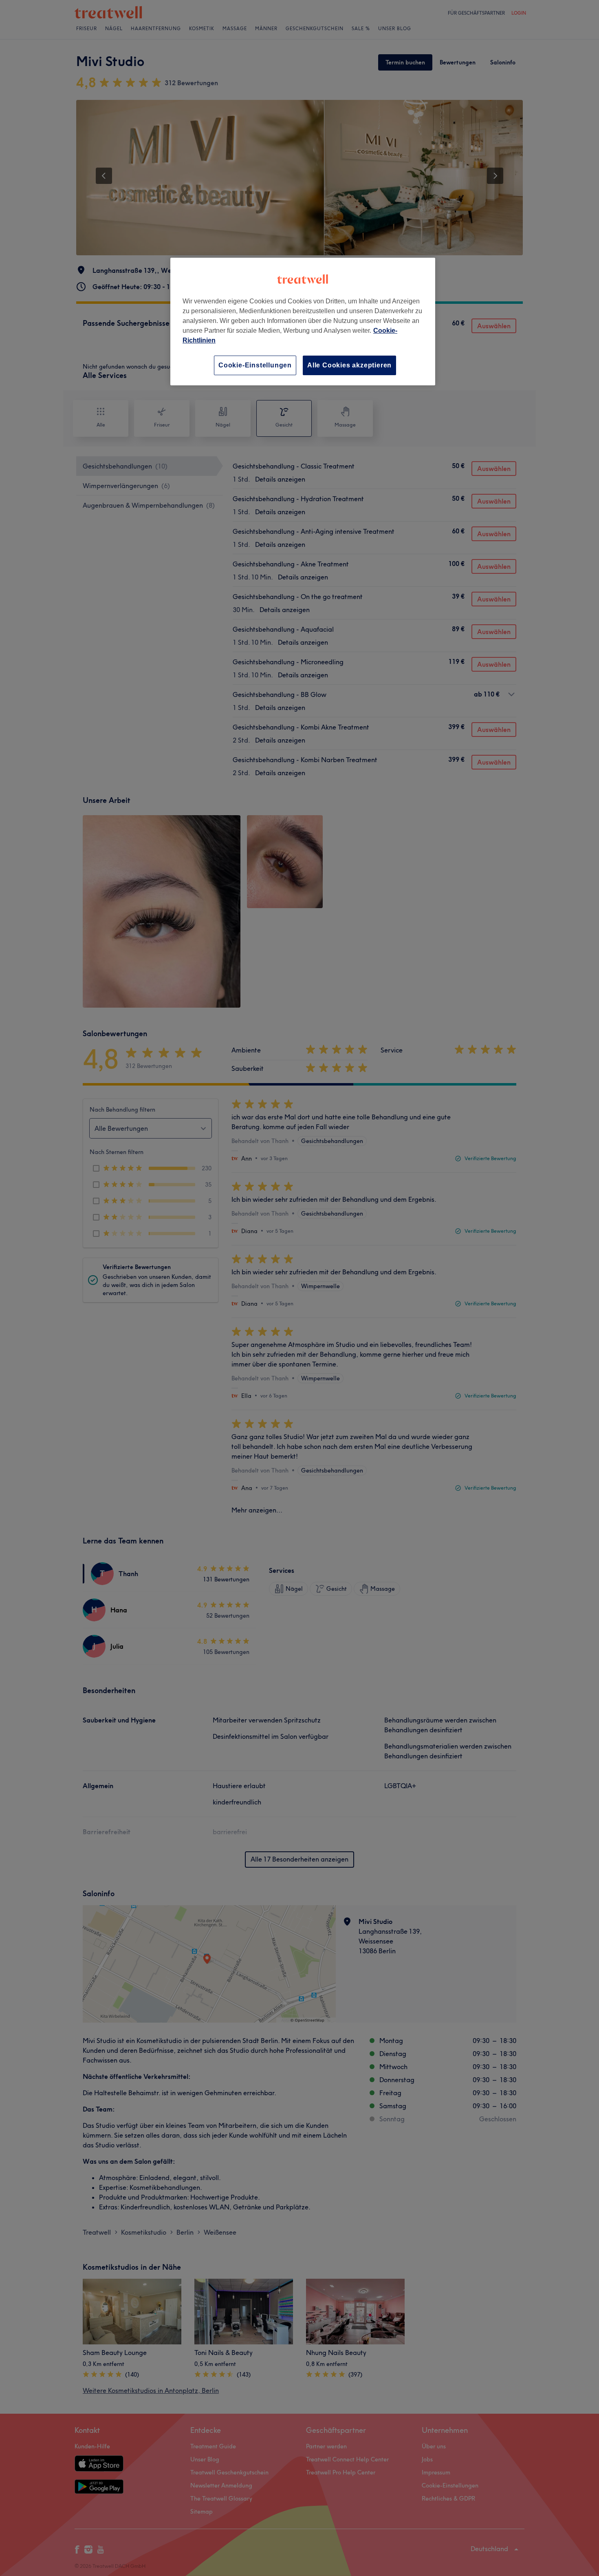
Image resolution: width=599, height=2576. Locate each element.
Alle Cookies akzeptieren (349, 365)
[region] (303, 322)
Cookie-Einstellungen (255, 365)
